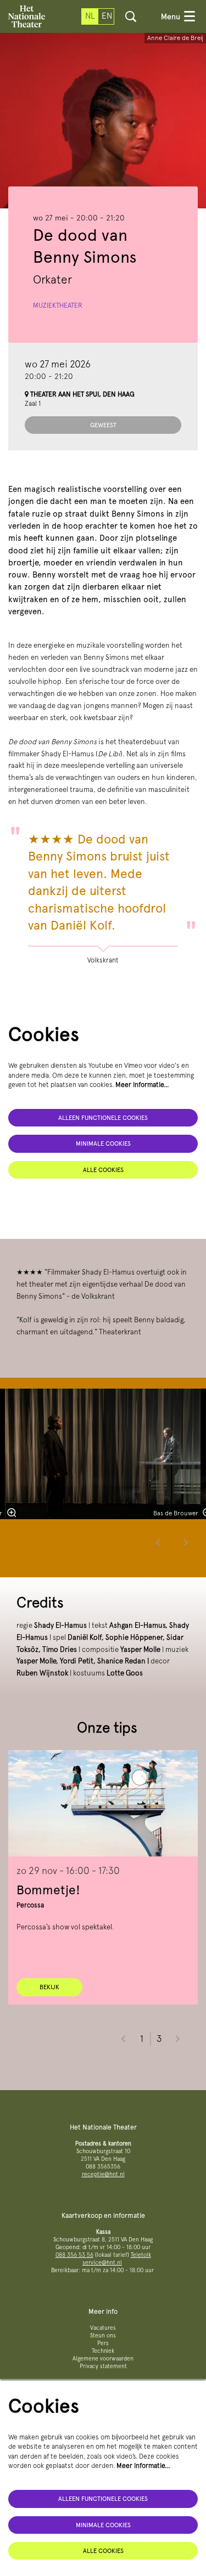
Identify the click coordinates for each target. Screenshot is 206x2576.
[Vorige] (158, 1542)
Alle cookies (103, 1170)
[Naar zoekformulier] (131, 16)
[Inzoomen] (12, 1513)
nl (90, 16)
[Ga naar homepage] (27, 16)
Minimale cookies (103, 1143)
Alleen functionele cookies (103, 1118)
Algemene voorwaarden (103, 2359)
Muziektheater (58, 305)
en (107, 16)
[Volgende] (186, 1542)
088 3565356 (103, 2167)
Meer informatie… (142, 1085)
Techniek (103, 2351)
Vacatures (103, 2328)
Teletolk (141, 2255)
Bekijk (49, 1987)
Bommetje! (48, 1890)
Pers (103, 2343)
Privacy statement (103, 2366)
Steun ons (103, 2336)
